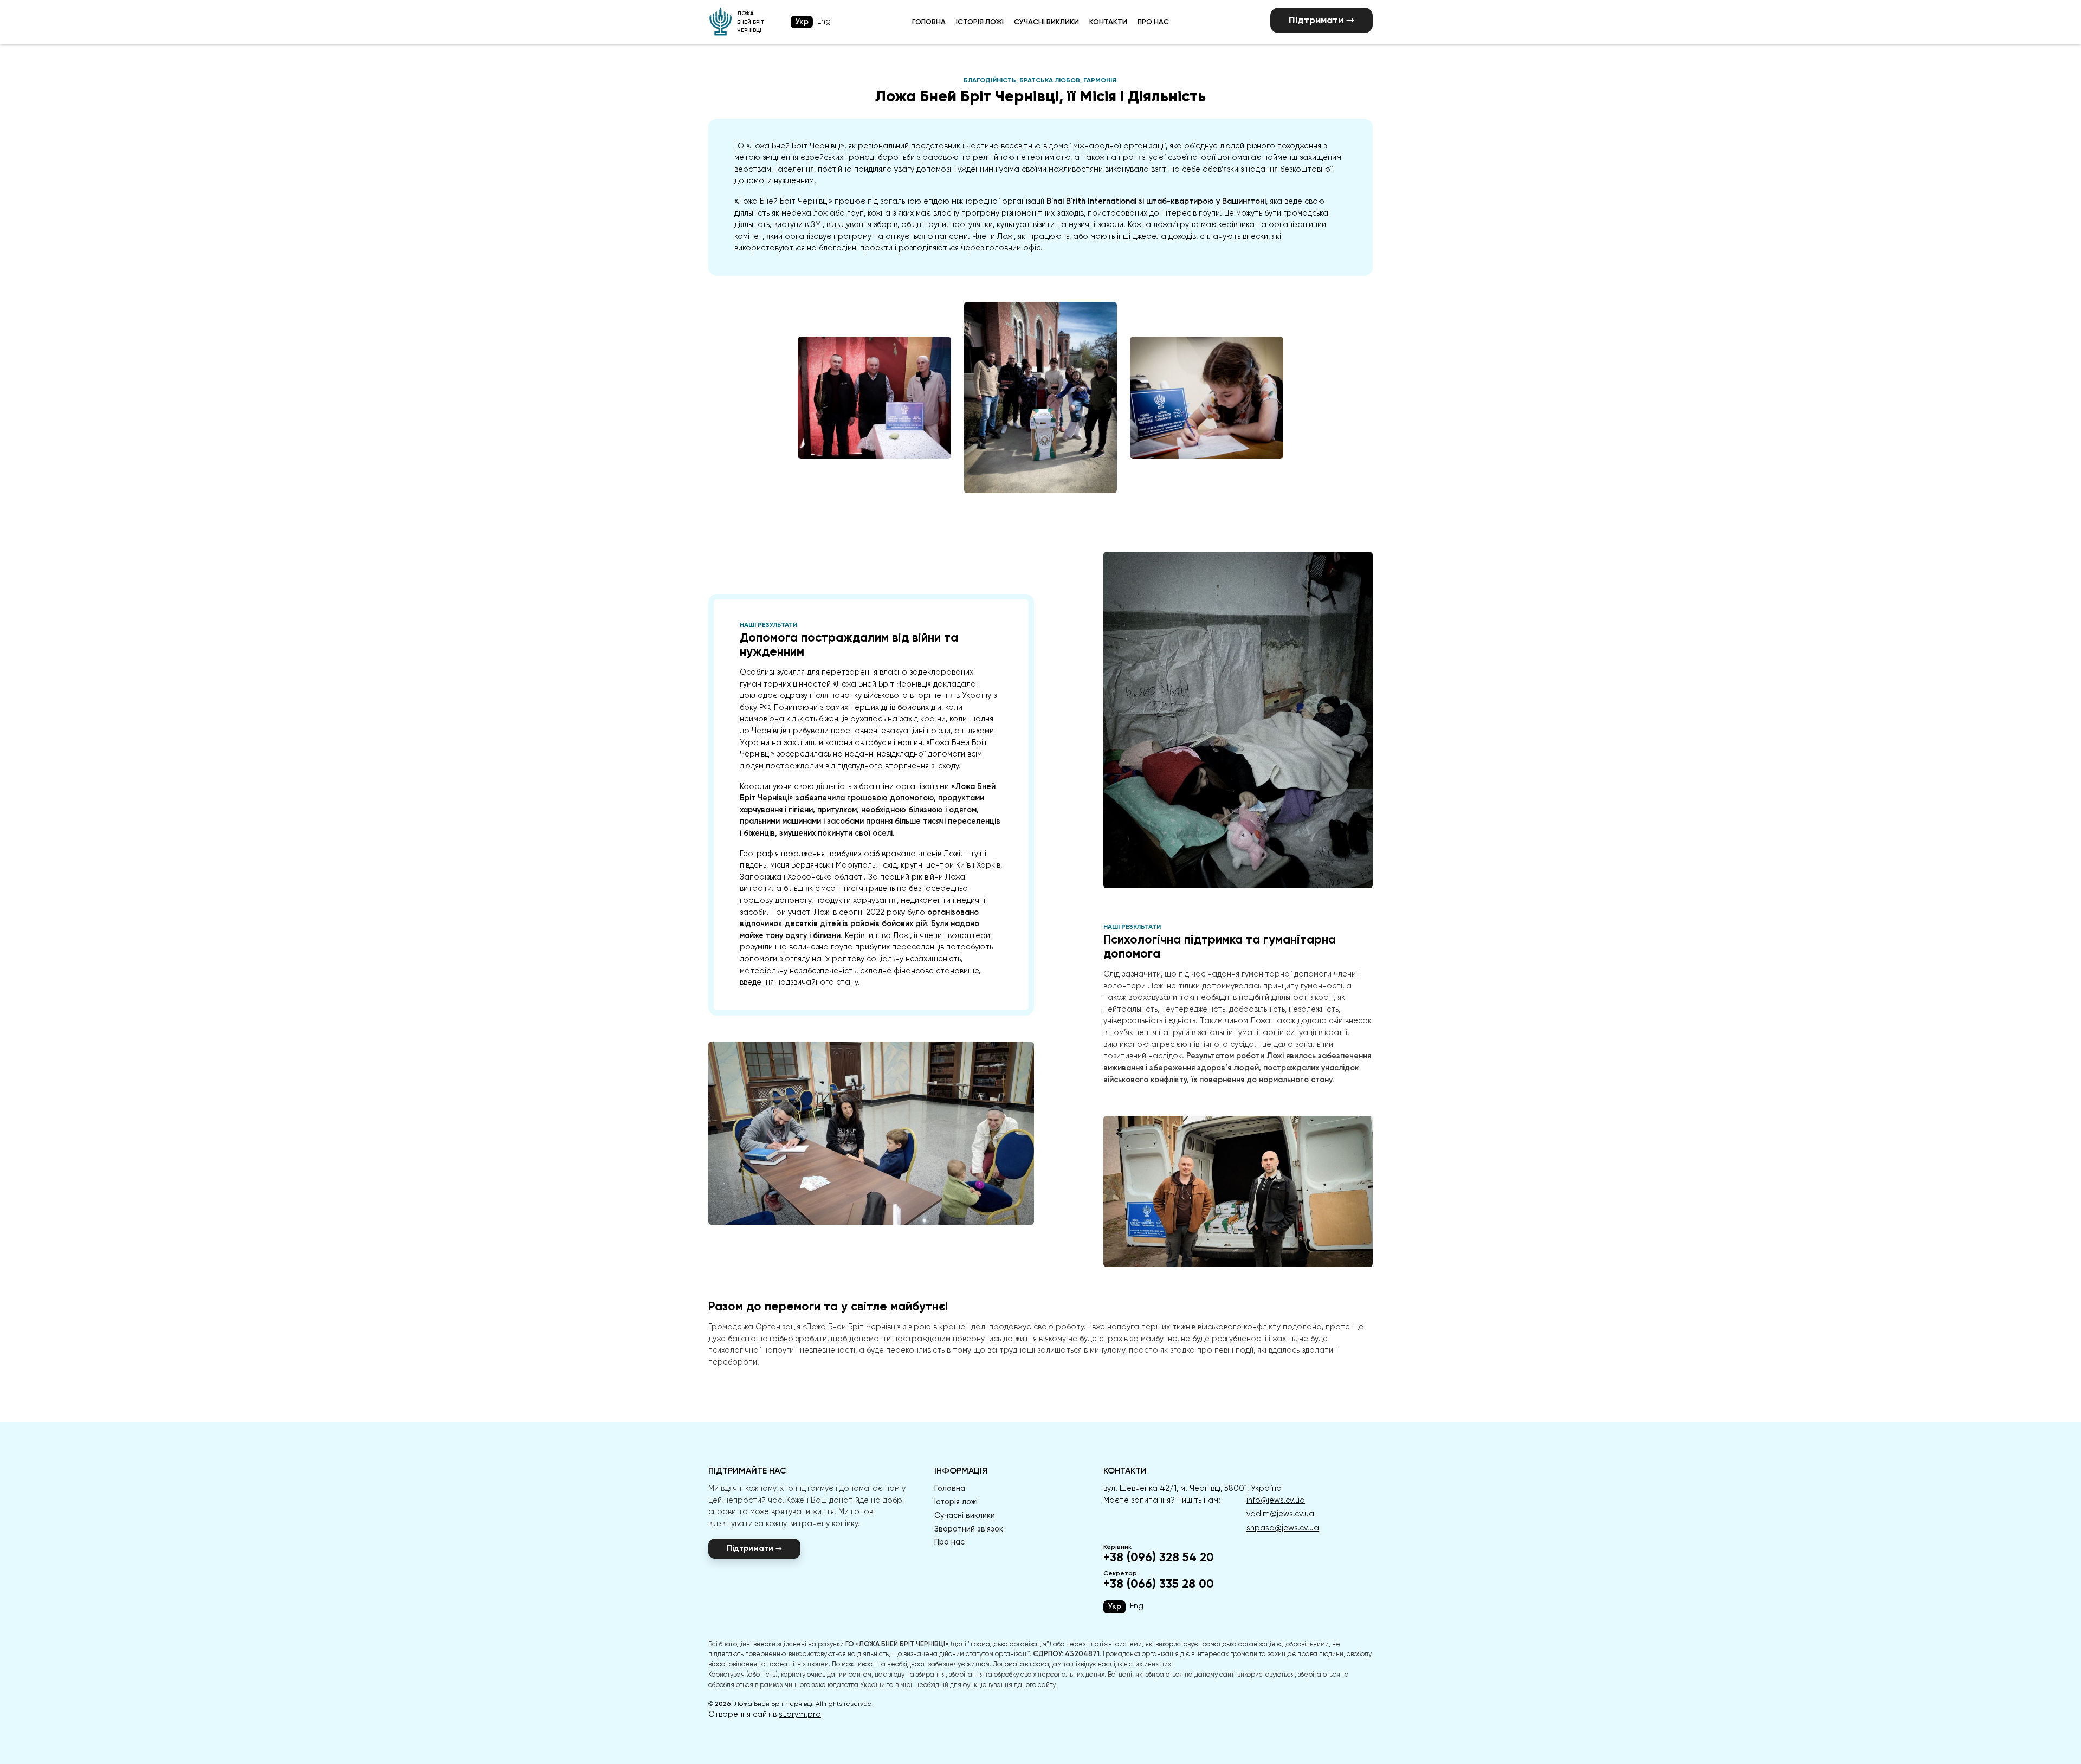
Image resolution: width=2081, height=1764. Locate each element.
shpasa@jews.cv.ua (1283, 1528)
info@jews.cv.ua (1276, 1500)
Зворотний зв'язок (969, 1529)
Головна (929, 22)
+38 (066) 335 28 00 (1159, 1584)
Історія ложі (980, 22)
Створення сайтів (765, 1714)
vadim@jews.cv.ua (1280, 1514)
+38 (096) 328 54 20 (1159, 1558)
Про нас (1153, 22)
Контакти (1108, 22)
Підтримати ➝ (1321, 20)
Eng (824, 21)
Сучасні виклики (1046, 22)
